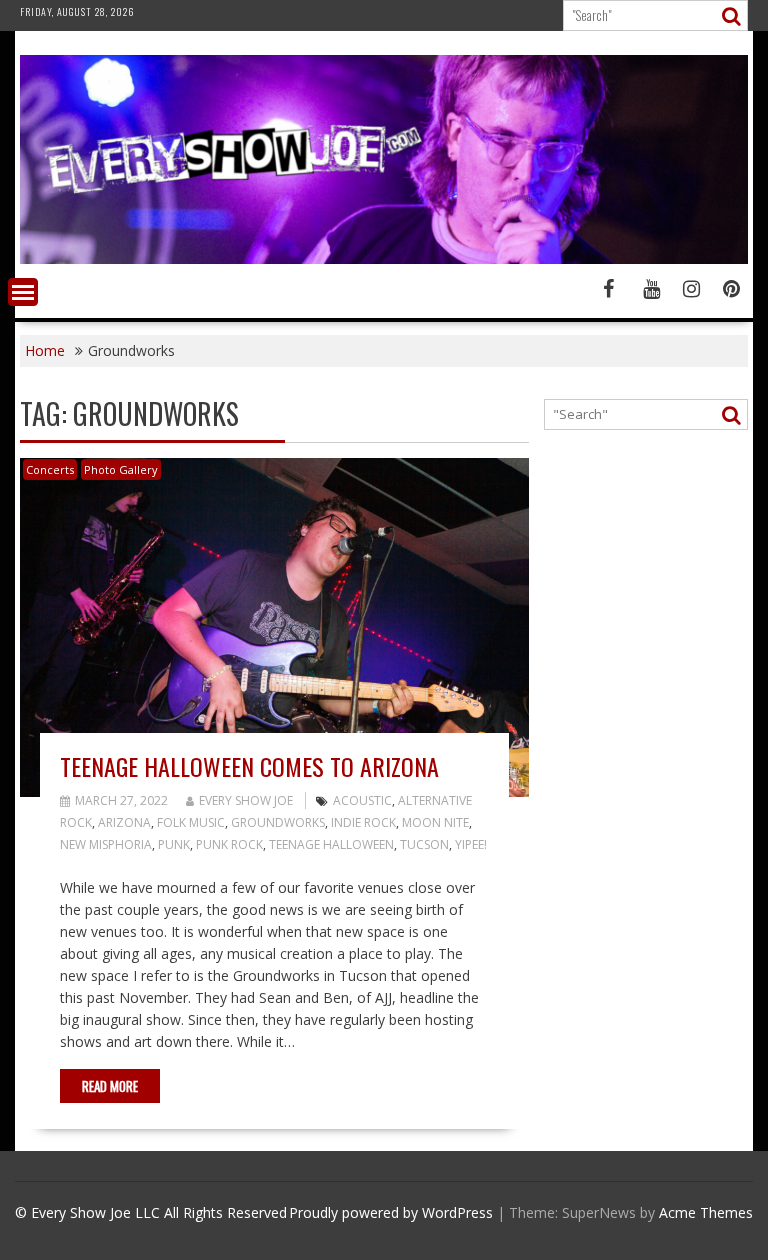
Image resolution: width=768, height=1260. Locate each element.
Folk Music (191, 822)
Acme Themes (706, 1212)
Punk (174, 844)
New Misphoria (106, 844)
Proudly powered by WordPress (391, 1212)
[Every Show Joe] (383, 258)
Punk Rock (229, 844)
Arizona (124, 822)
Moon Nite (435, 822)
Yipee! (471, 844)
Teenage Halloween (331, 844)
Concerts (50, 469)
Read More (110, 1086)
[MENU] (23, 292)
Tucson (424, 844)
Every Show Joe (246, 800)
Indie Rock (363, 822)
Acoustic (362, 800)
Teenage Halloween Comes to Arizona (249, 766)
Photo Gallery (121, 469)
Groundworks (278, 822)
